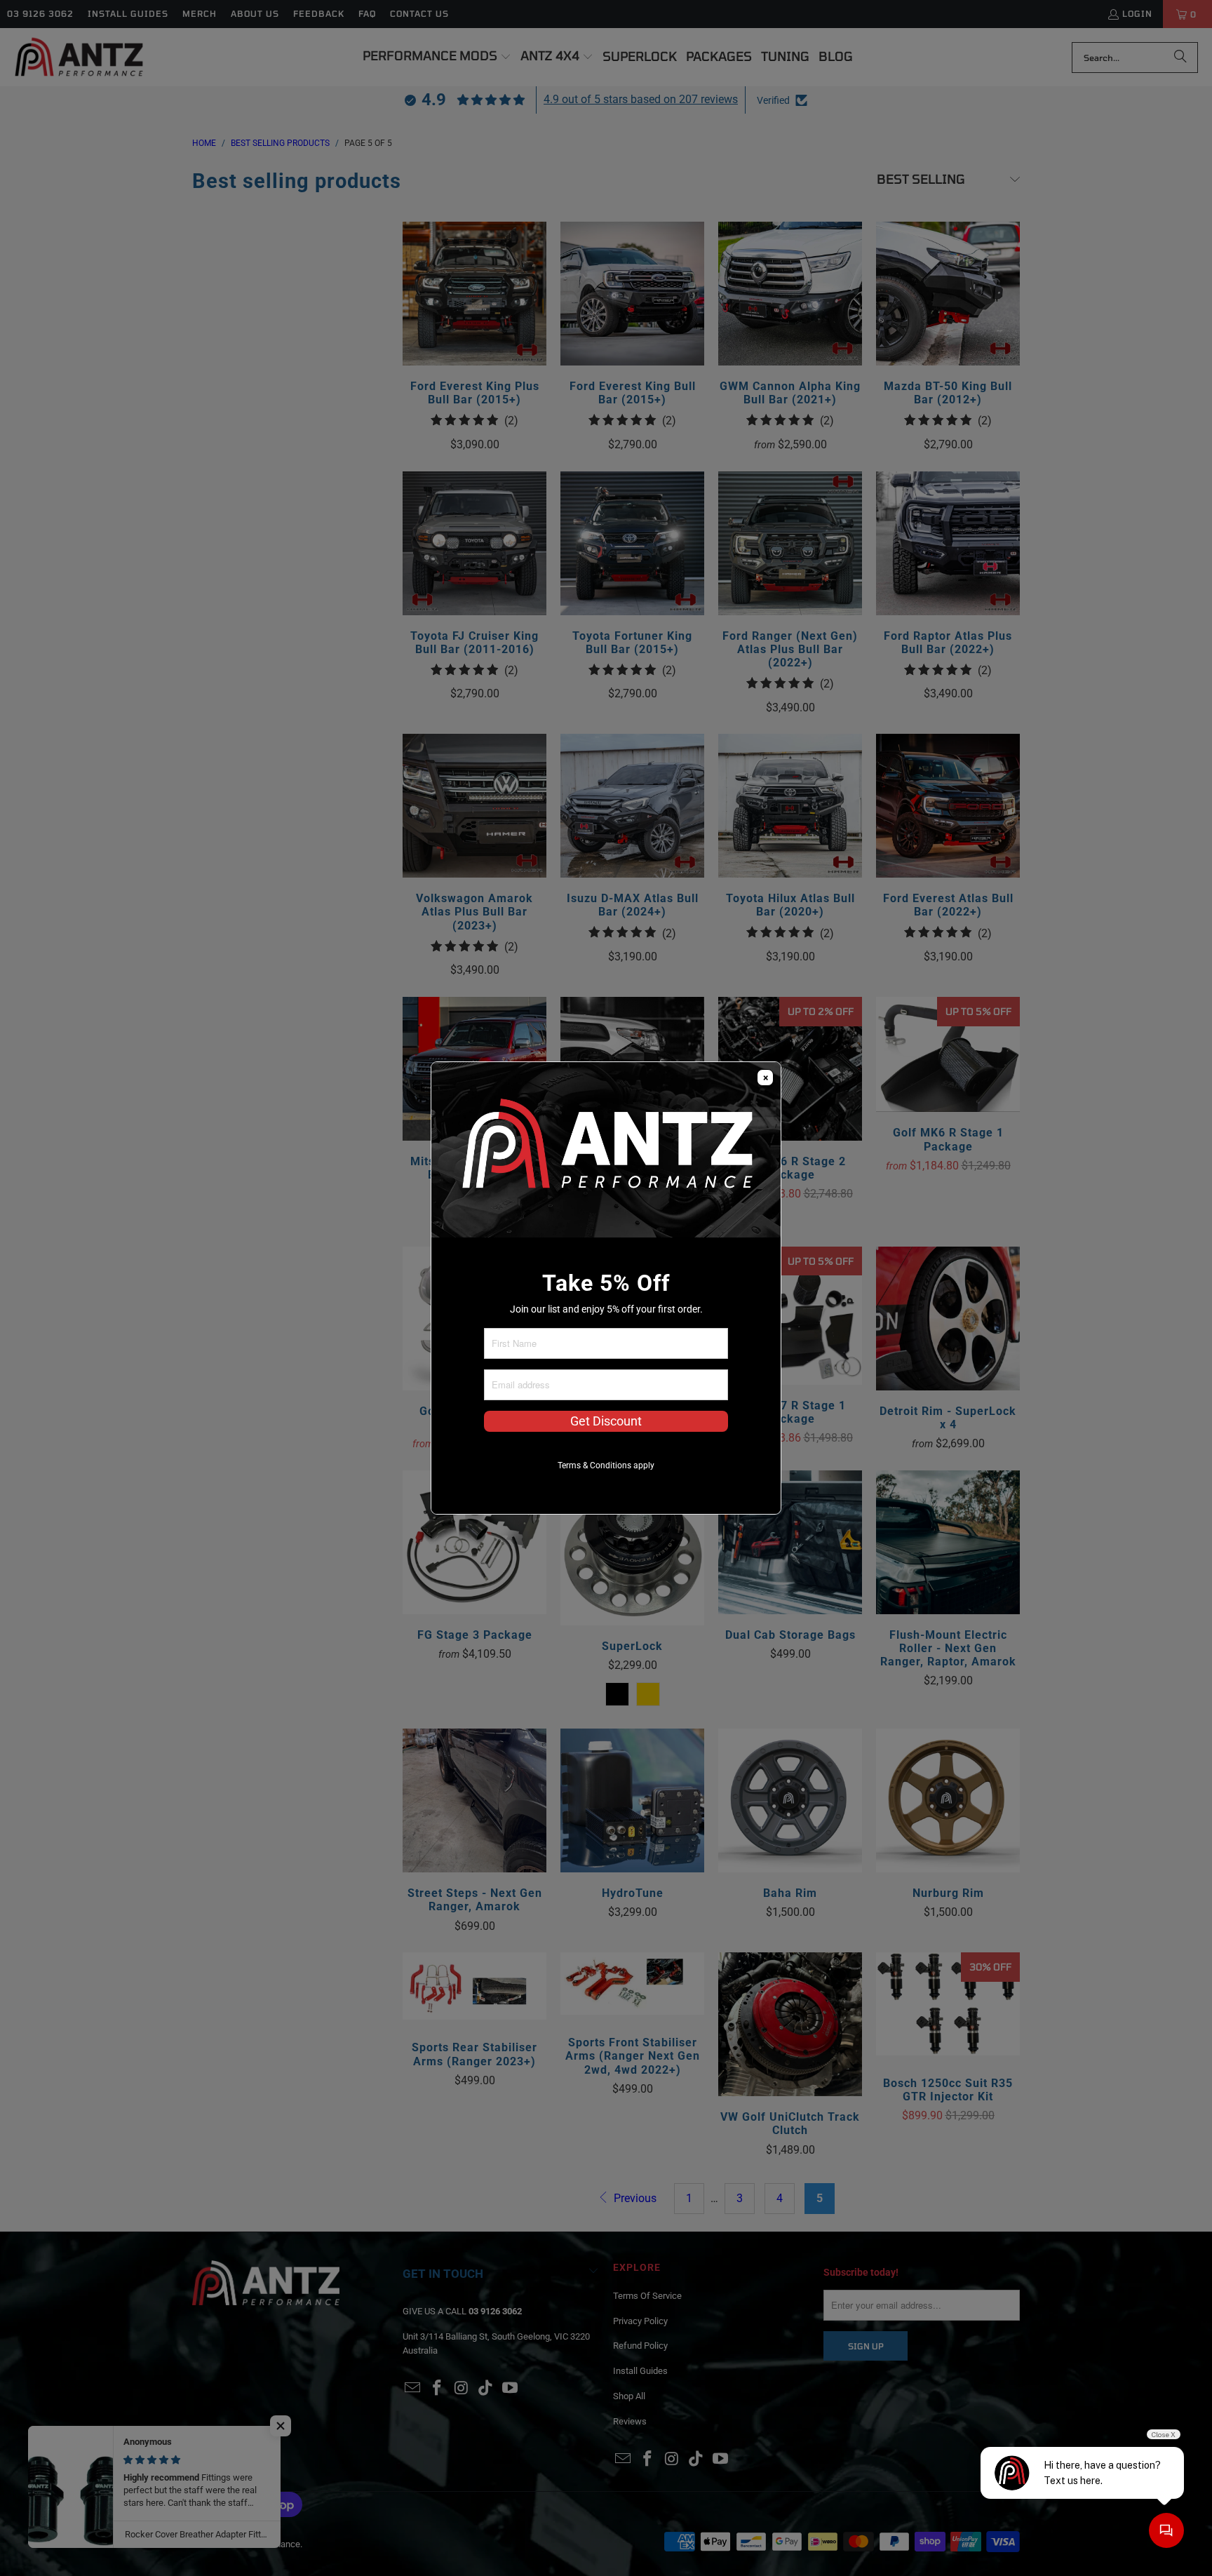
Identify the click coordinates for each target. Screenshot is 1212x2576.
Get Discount (606, 1421)
